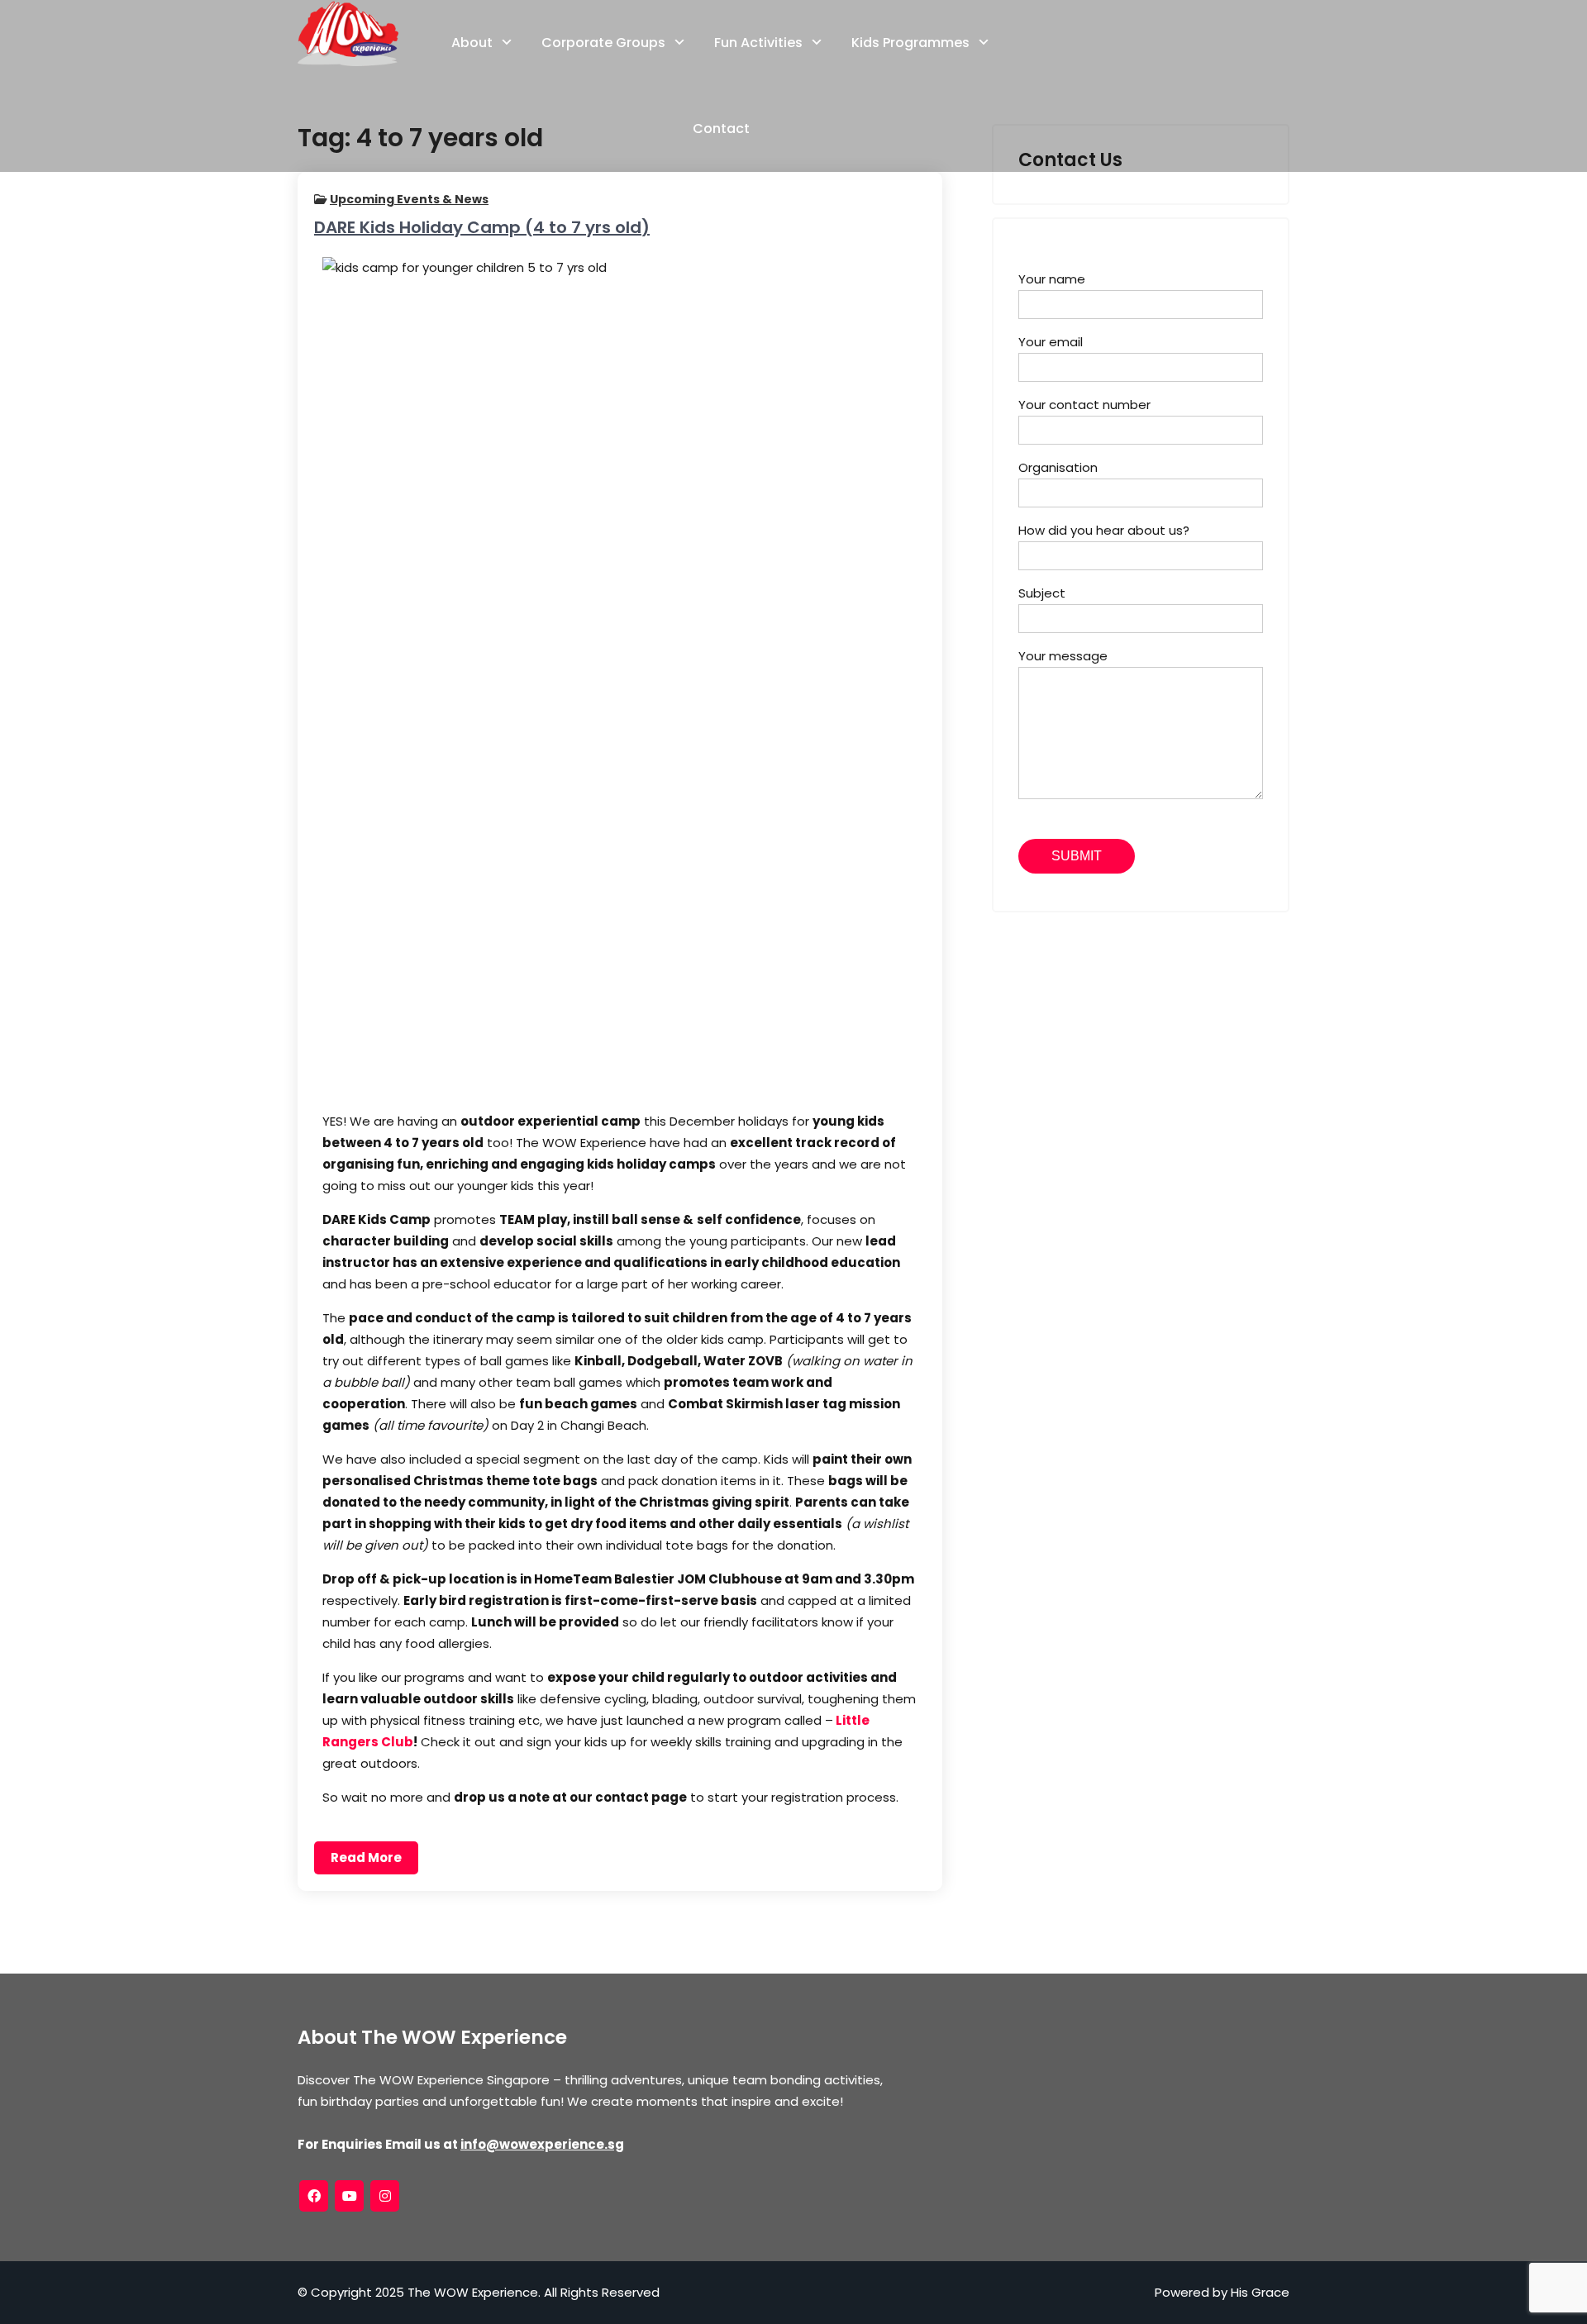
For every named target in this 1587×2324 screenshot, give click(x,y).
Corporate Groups (603, 43)
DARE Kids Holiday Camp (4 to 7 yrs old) (482, 227)
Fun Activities (758, 43)
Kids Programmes (910, 43)
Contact (721, 129)
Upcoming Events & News (409, 199)
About (472, 43)
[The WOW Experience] (348, 33)
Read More (366, 1857)
